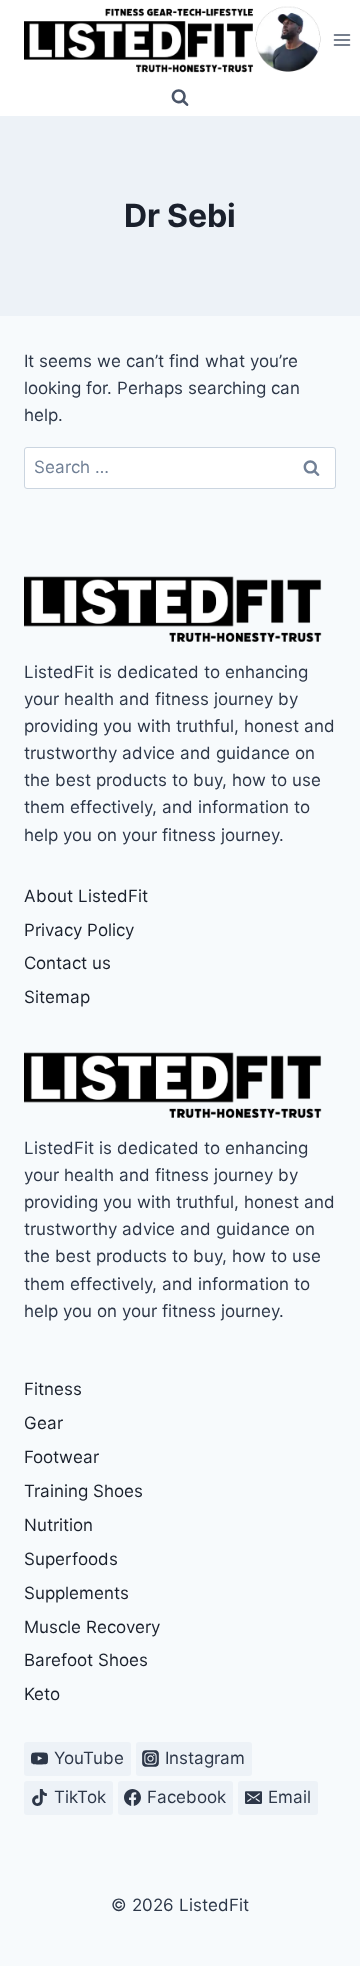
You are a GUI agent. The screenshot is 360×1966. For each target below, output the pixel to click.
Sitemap (57, 997)
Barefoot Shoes (86, 1660)
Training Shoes (83, 1491)
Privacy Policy (79, 930)
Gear (43, 1423)
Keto (42, 1694)
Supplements (76, 1593)
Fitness (53, 1389)
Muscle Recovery (92, 1627)
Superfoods (71, 1559)
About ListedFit (86, 896)
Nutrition (58, 1525)
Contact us (67, 963)
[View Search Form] (180, 98)
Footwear (61, 1457)
